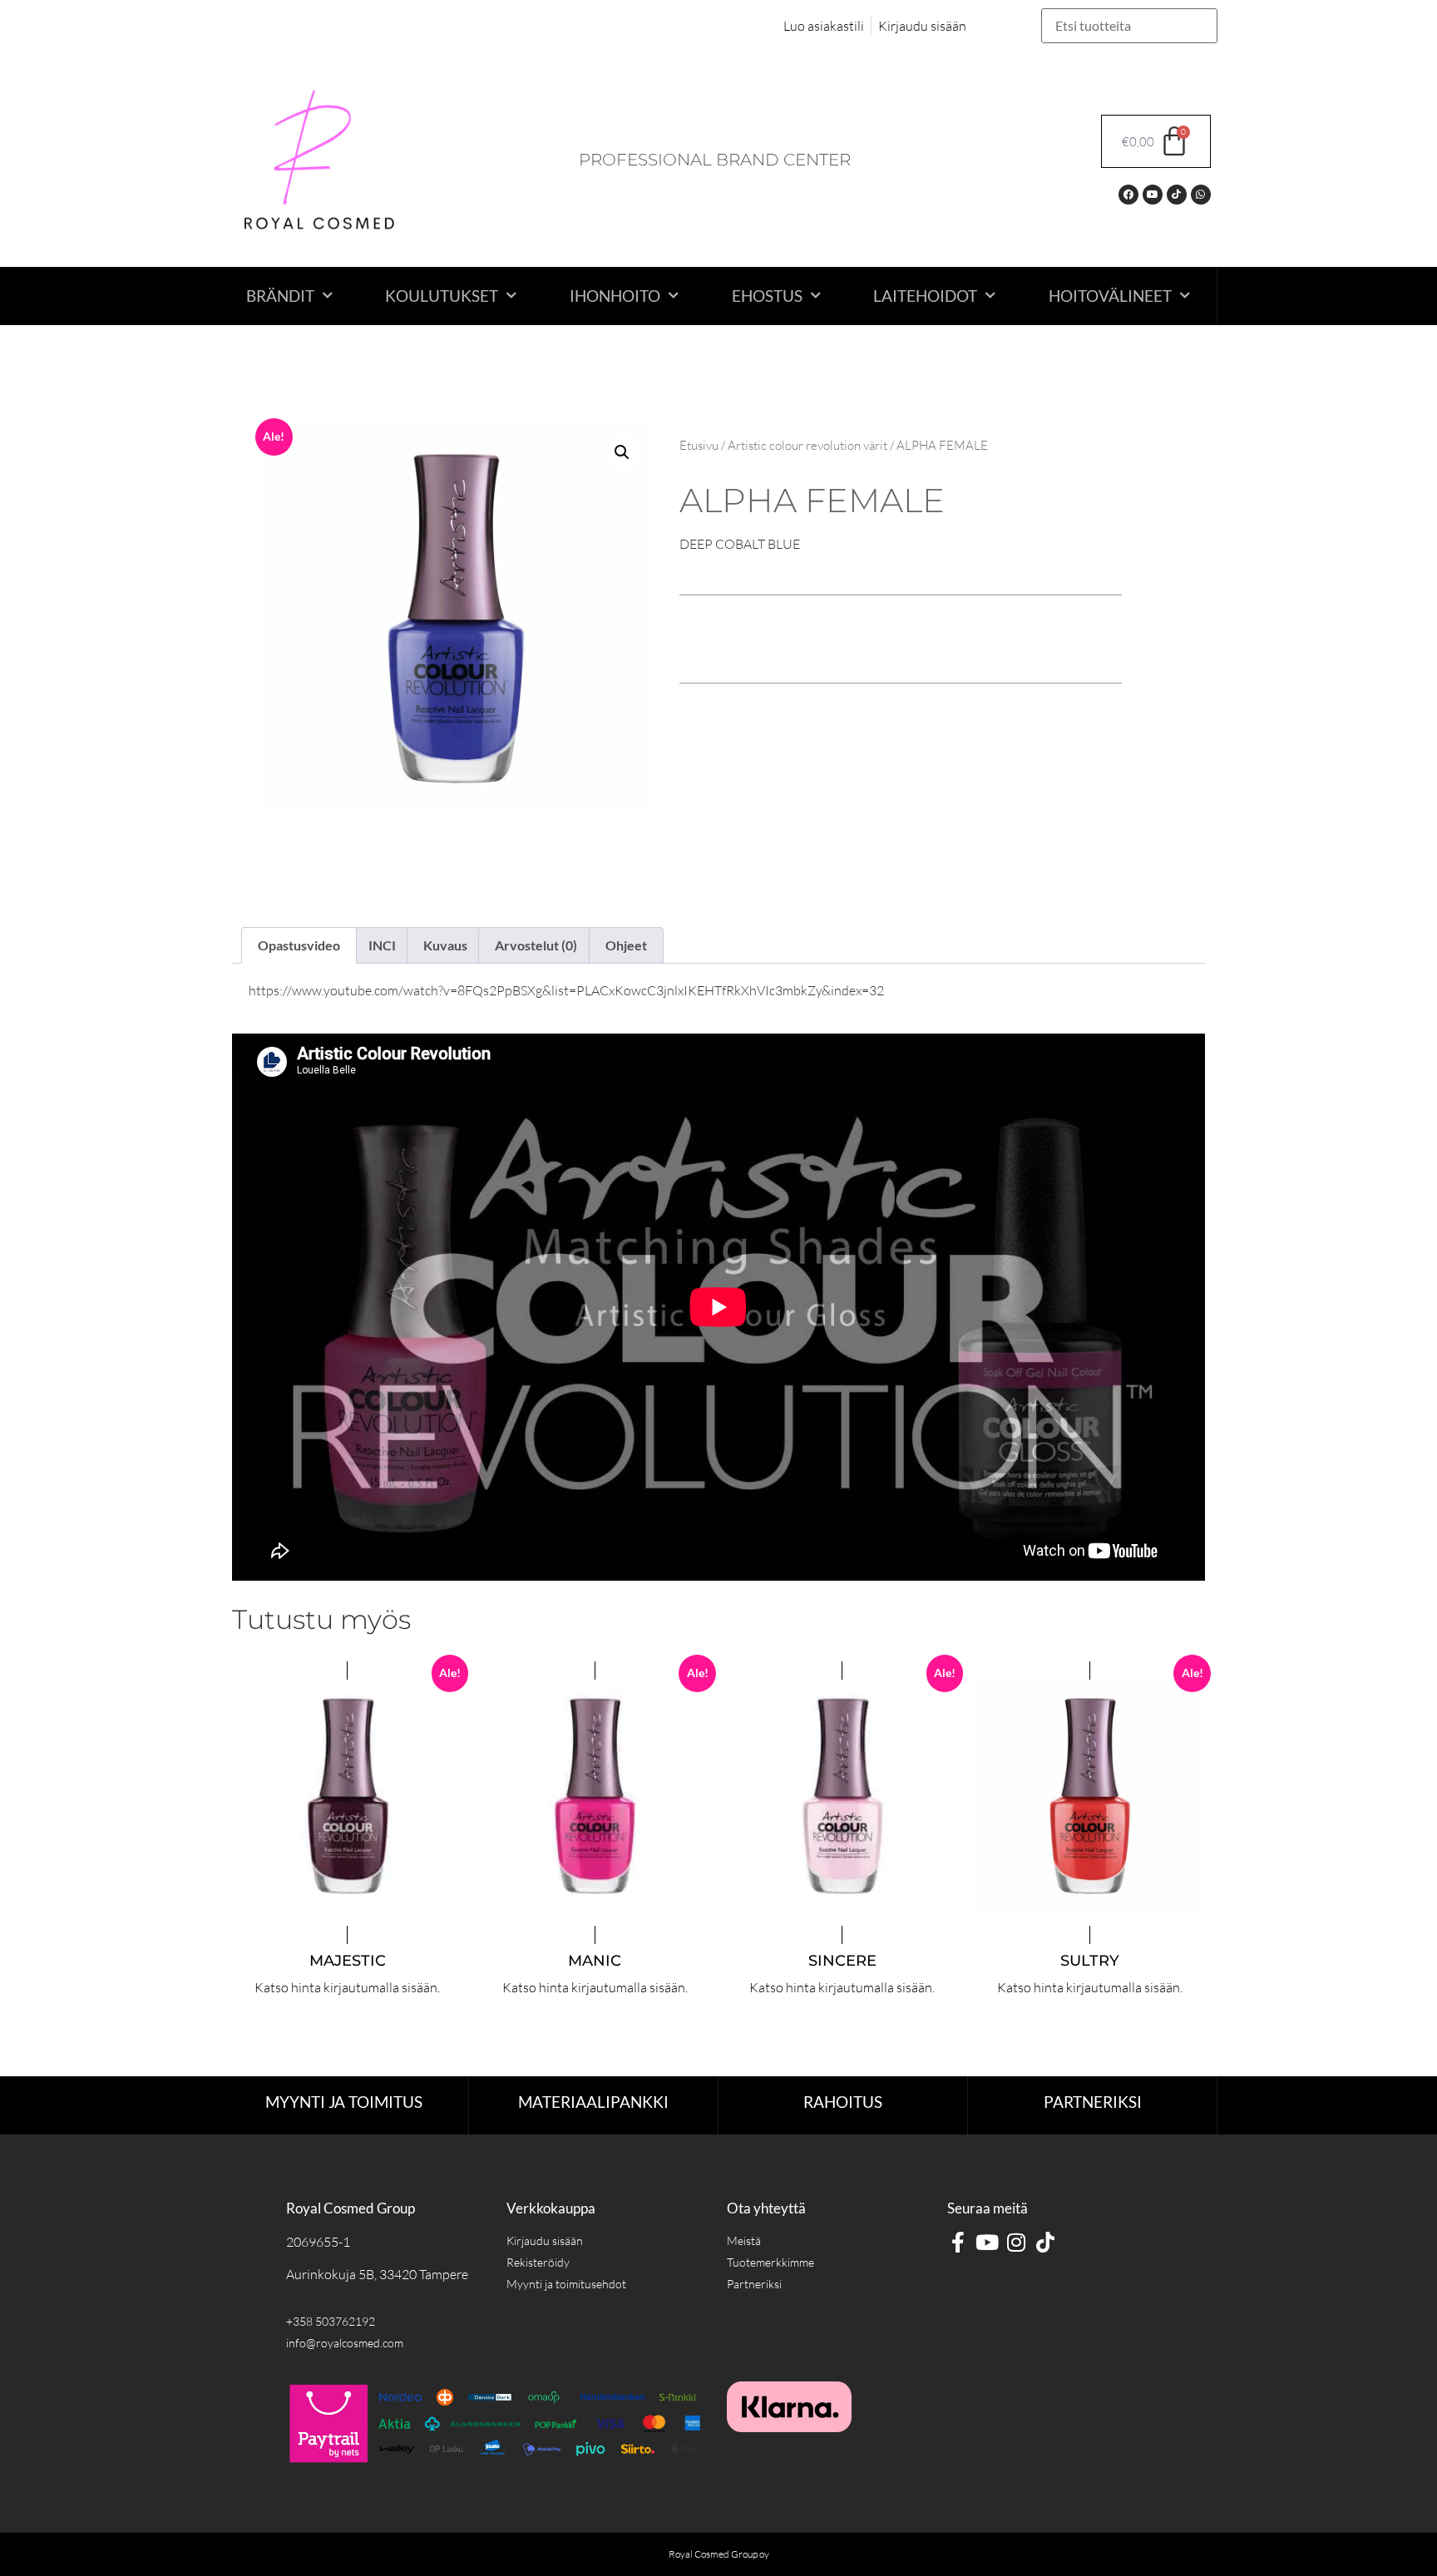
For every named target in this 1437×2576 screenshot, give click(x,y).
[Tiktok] (1177, 195)
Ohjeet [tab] (626, 945)
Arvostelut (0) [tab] (536, 945)
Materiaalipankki (593, 2102)
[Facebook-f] (958, 2242)
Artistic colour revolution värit (807, 445)
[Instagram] (1016, 2242)
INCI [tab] (382, 945)
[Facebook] (1128, 195)
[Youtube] (1153, 195)
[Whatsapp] (1201, 195)
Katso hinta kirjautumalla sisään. (347, 1987)
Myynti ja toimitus (344, 2102)
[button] (622, 452)
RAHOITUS (843, 2102)
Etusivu (699, 445)
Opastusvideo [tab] (299, 945)
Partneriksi (1093, 2102)
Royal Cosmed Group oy (719, 2554)
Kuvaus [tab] (445, 945)
